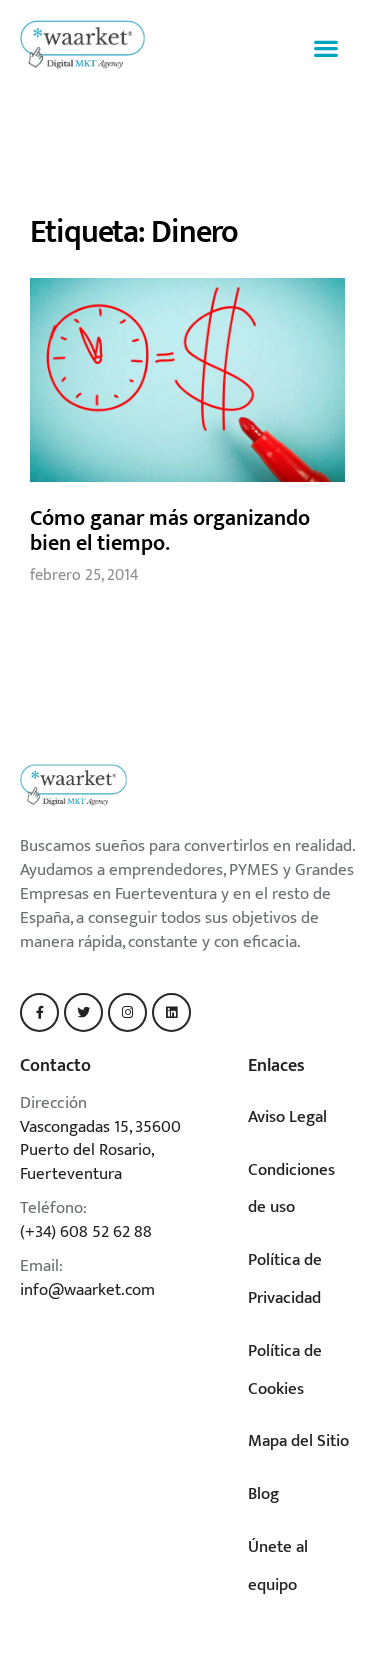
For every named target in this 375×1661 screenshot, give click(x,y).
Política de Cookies (285, 1370)
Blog (263, 1494)
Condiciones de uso (291, 1189)
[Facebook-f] (39, 1012)
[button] (325, 48)
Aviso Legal (287, 1117)
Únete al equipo (278, 1566)
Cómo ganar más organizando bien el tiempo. (170, 531)
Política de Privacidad (285, 1279)
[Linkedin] (171, 1012)
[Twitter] (83, 1012)
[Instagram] (127, 1012)
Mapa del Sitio (298, 1441)
